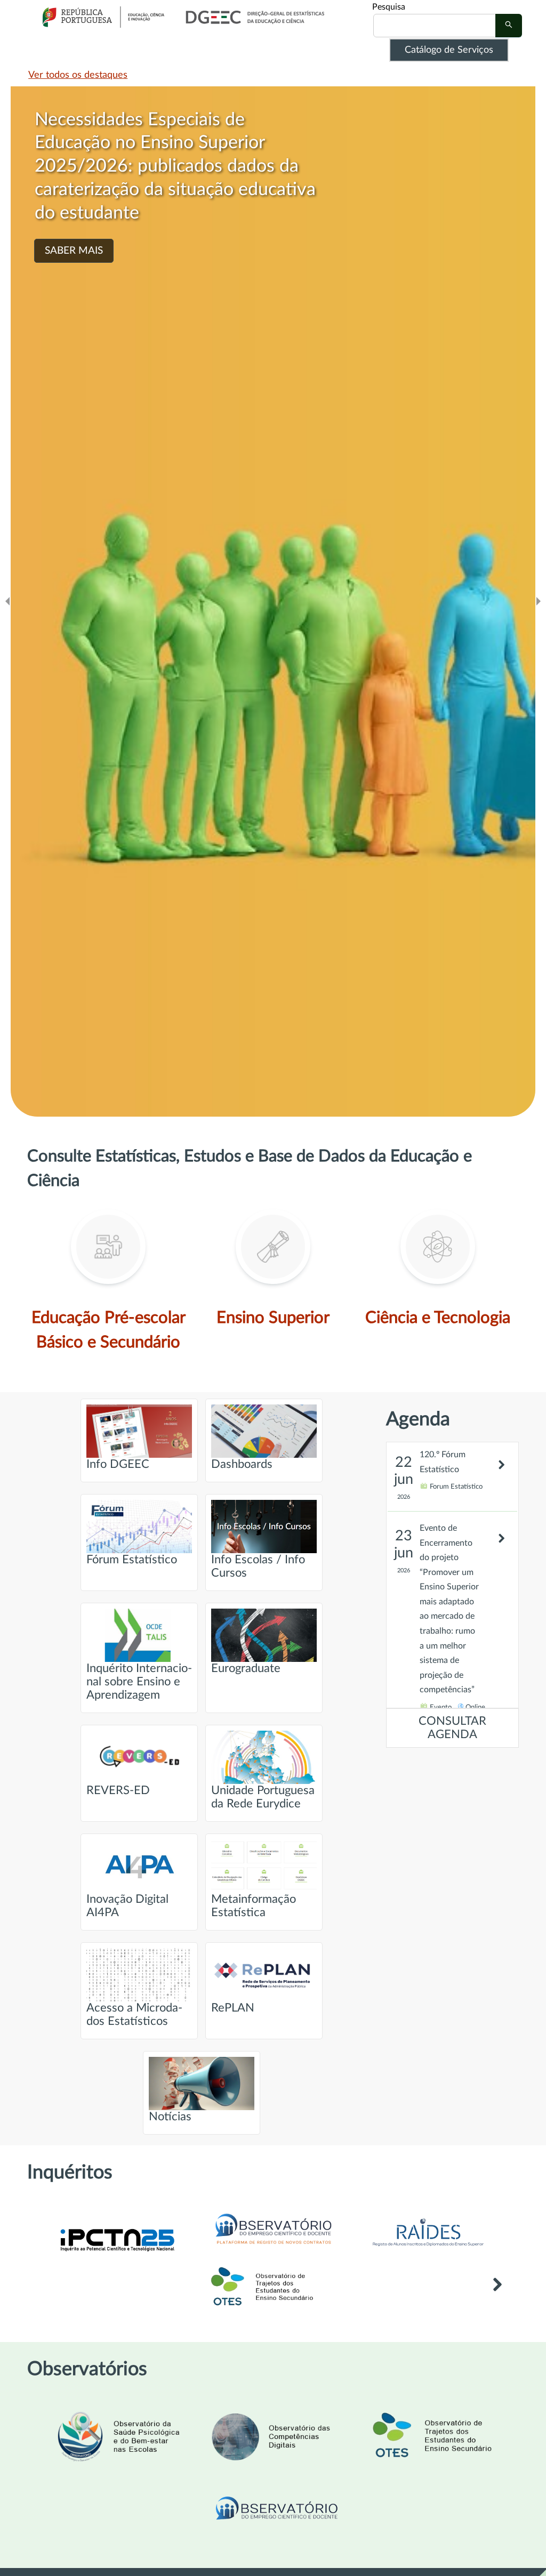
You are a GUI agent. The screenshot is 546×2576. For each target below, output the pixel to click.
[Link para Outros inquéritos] (497, 2300)
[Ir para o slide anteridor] (7, 601)
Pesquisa (389, 7)
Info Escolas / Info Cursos (258, 1566)
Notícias (170, 2117)
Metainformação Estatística (254, 1906)
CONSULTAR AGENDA (452, 1728)
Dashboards (242, 1464)
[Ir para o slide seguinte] (539, 601)
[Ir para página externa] (428, 2249)
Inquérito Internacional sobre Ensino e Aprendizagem (139, 1682)
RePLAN (233, 2008)
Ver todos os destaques (78, 75)
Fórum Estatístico (132, 1560)
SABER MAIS (74, 251)
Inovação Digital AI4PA (127, 1906)
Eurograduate (246, 1669)
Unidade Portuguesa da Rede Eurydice (263, 1797)
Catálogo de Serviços (449, 50)
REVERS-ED (118, 1791)
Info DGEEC (118, 1464)
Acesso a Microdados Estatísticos (134, 2015)
